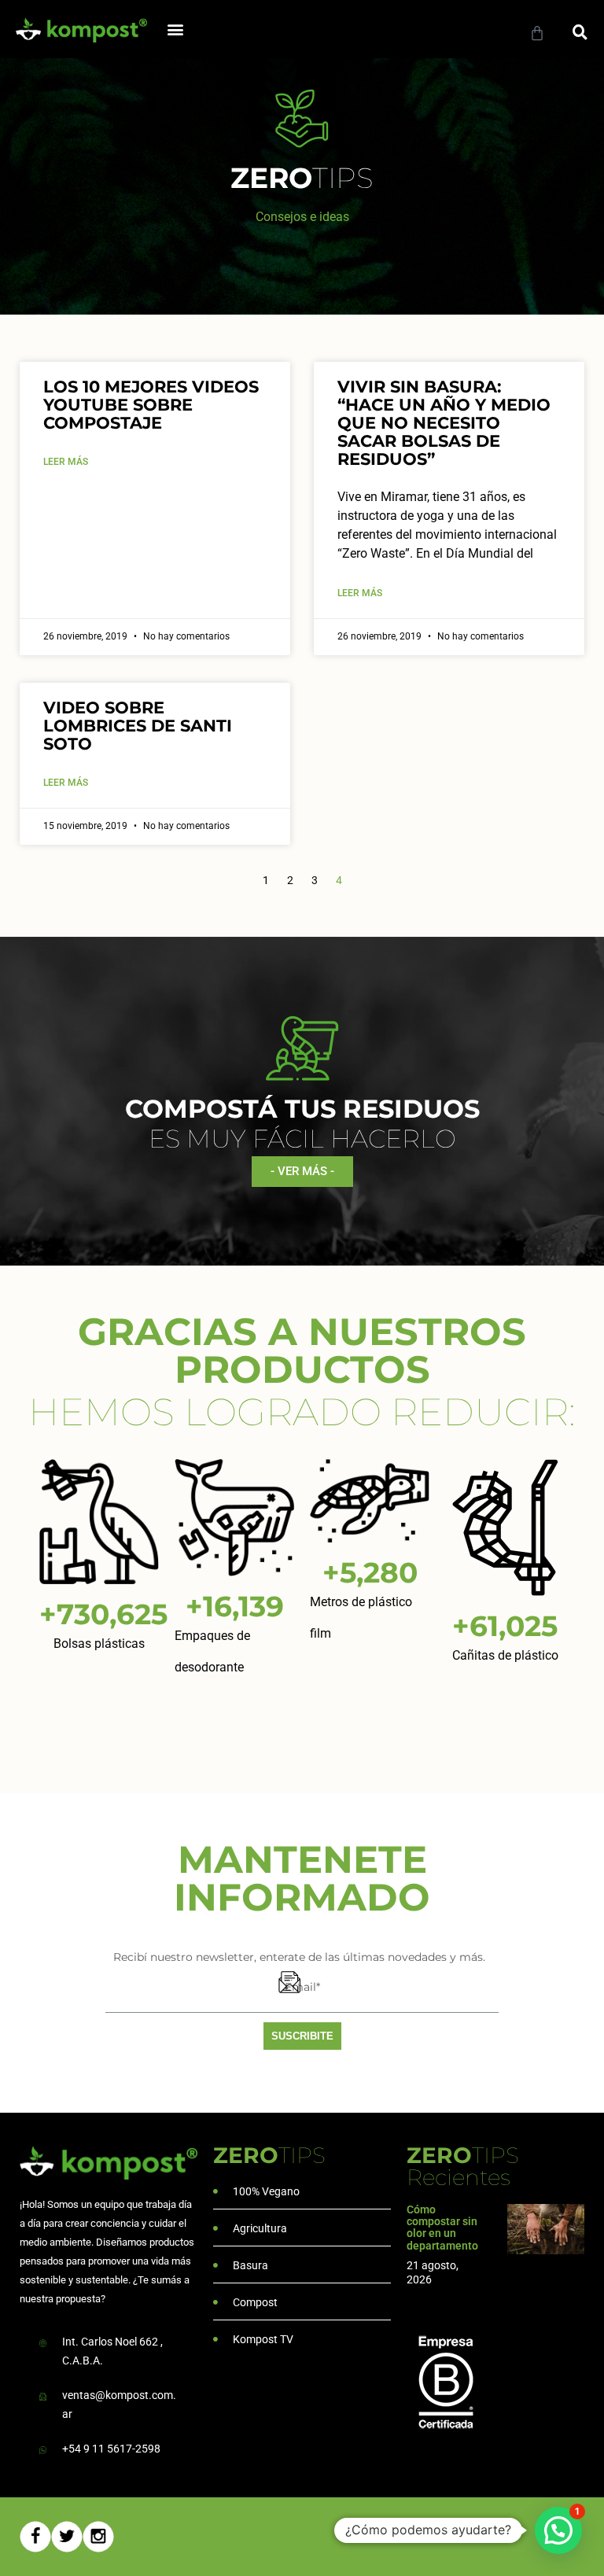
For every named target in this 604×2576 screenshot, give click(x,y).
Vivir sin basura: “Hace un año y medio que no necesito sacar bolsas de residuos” (444, 423)
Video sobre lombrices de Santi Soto (138, 726)
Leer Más (66, 462)
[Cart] (537, 33)
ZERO (269, 2155)
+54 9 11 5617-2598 (111, 2449)
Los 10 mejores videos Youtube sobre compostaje (151, 405)
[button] (176, 29)
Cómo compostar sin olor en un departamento (442, 2228)
